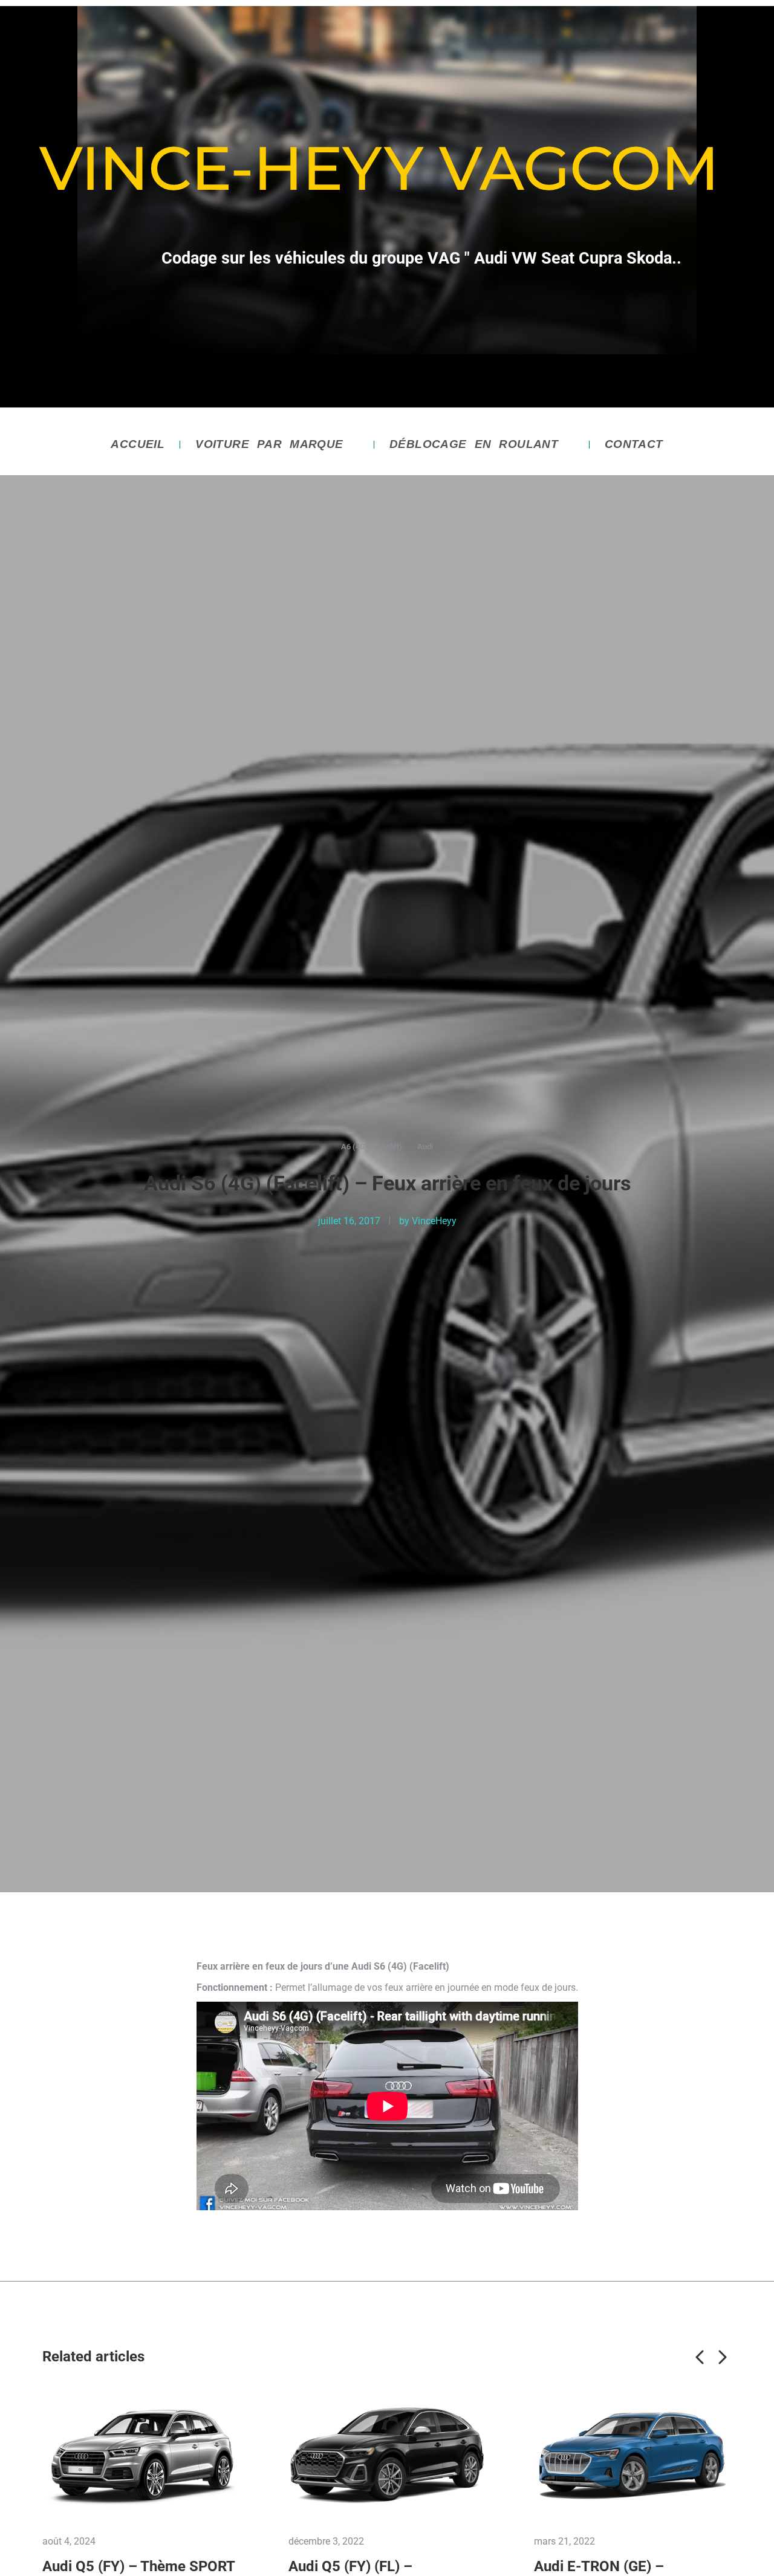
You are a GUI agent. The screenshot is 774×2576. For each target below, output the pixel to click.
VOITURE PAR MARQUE (269, 444)
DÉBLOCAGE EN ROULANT (474, 444)
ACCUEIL (138, 444)
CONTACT (634, 444)
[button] (700, 2357)
